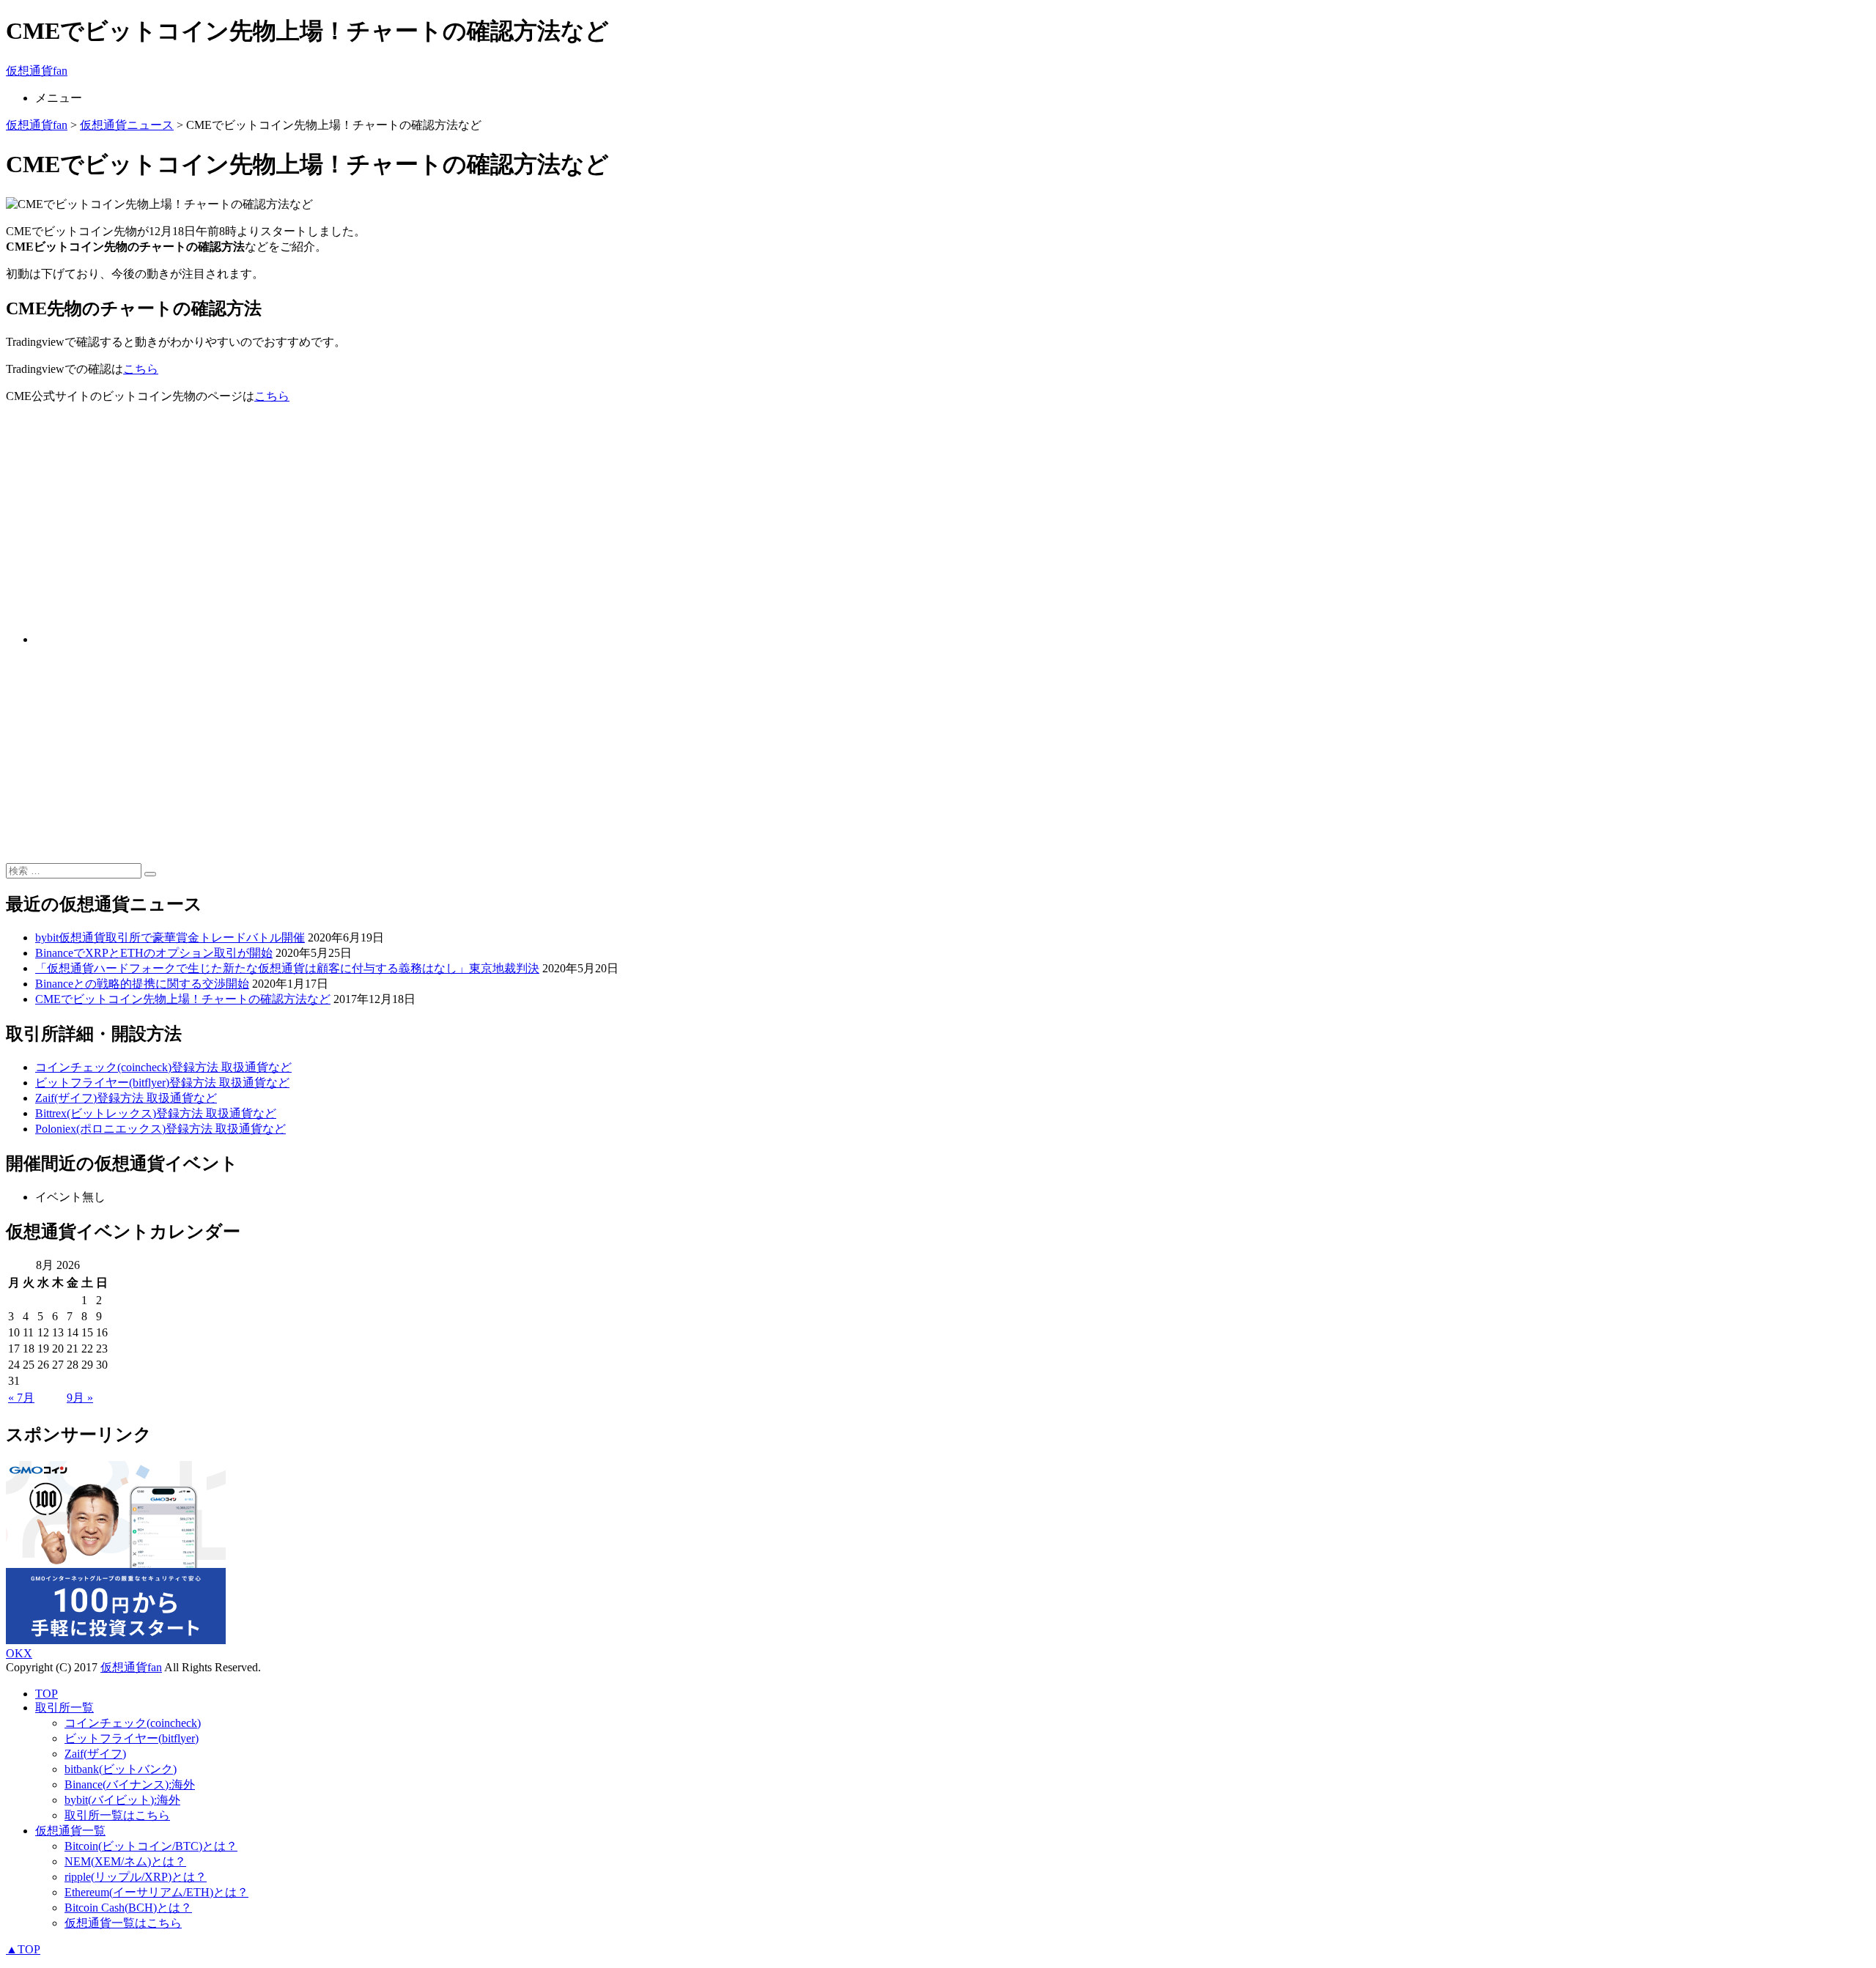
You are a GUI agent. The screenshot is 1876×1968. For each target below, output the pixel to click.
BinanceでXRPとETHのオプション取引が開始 (154, 953)
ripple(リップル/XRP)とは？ (136, 1877)
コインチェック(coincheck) (133, 1723)
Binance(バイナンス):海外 (130, 1784)
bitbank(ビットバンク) (121, 1769)
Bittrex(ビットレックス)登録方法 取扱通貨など (156, 1113)
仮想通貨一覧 (70, 1831)
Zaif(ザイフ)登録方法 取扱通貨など (126, 1098)
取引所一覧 (64, 1708)
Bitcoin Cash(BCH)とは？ (128, 1908)
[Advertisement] (446, 519)
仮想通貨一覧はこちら (123, 1923)
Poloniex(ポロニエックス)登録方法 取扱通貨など (160, 1129)
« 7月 (21, 1398)
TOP (47, 1694)
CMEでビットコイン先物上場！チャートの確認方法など (183, 999)
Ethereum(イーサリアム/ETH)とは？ (156, 1892)
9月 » (80, 1398)
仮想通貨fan (37, 71)
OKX (19, 1653)
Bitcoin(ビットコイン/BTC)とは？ (151, 1846)
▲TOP (23, 1949)
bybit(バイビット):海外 (122, 1800)
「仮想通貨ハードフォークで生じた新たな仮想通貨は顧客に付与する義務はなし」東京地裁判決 (287, 968)
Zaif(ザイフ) (95, 1754)
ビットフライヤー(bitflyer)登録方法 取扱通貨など (162, 1083)
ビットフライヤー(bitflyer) (132, 1738)
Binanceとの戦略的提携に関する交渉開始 (142, 984)
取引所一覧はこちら (117, 1815)
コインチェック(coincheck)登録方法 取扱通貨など (163, 1067)
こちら (141, 369)
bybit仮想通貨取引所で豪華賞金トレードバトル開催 (170, 937)
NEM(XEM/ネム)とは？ (125, 1861)
